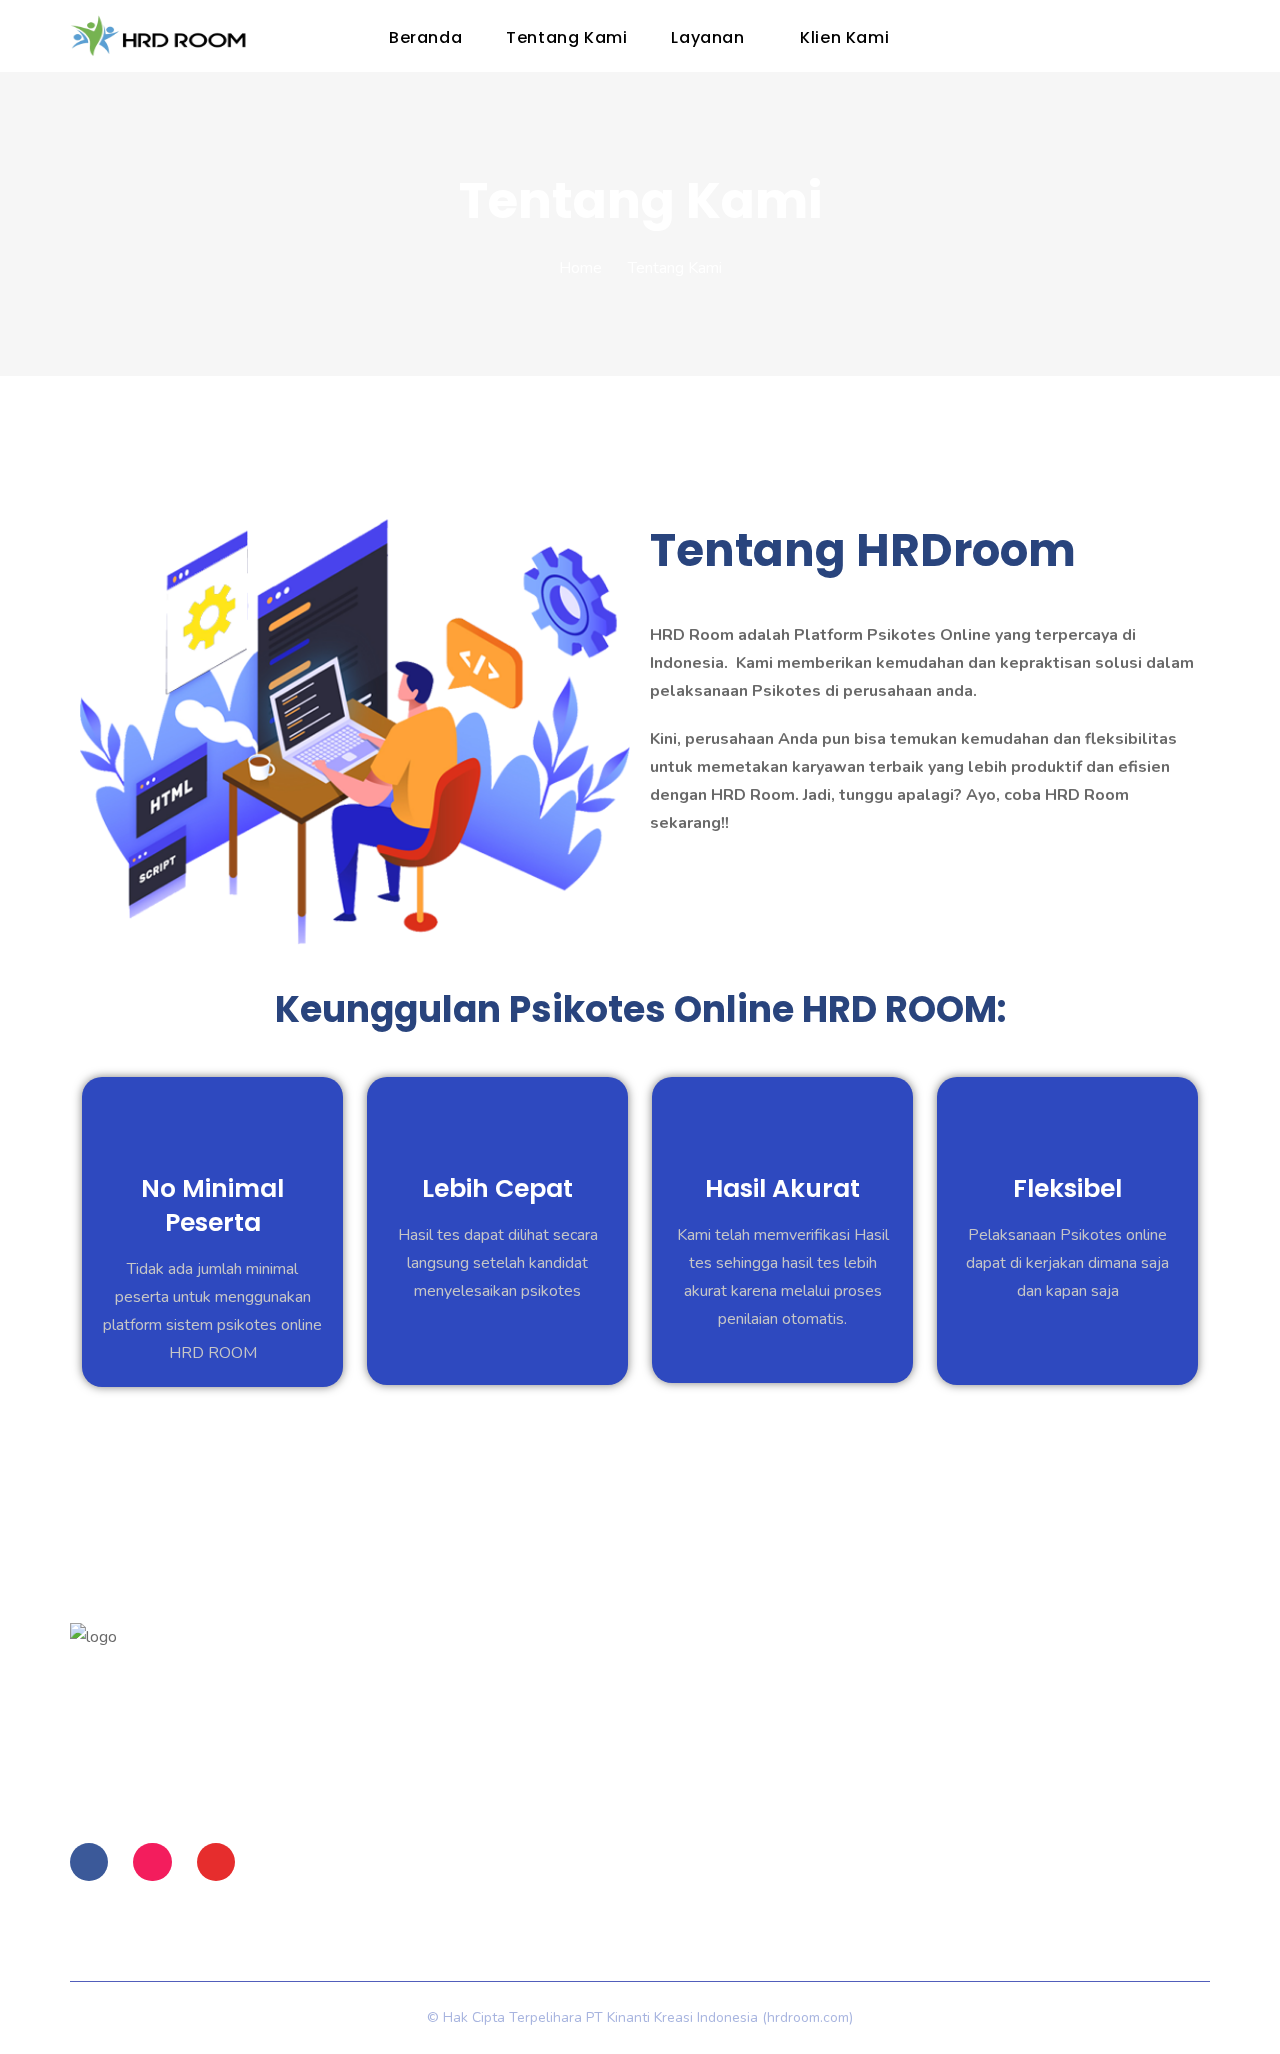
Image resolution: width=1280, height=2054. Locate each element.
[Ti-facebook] (89, 1862)
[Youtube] (216, 1862)
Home (580, 268)
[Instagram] (152, 1862)
